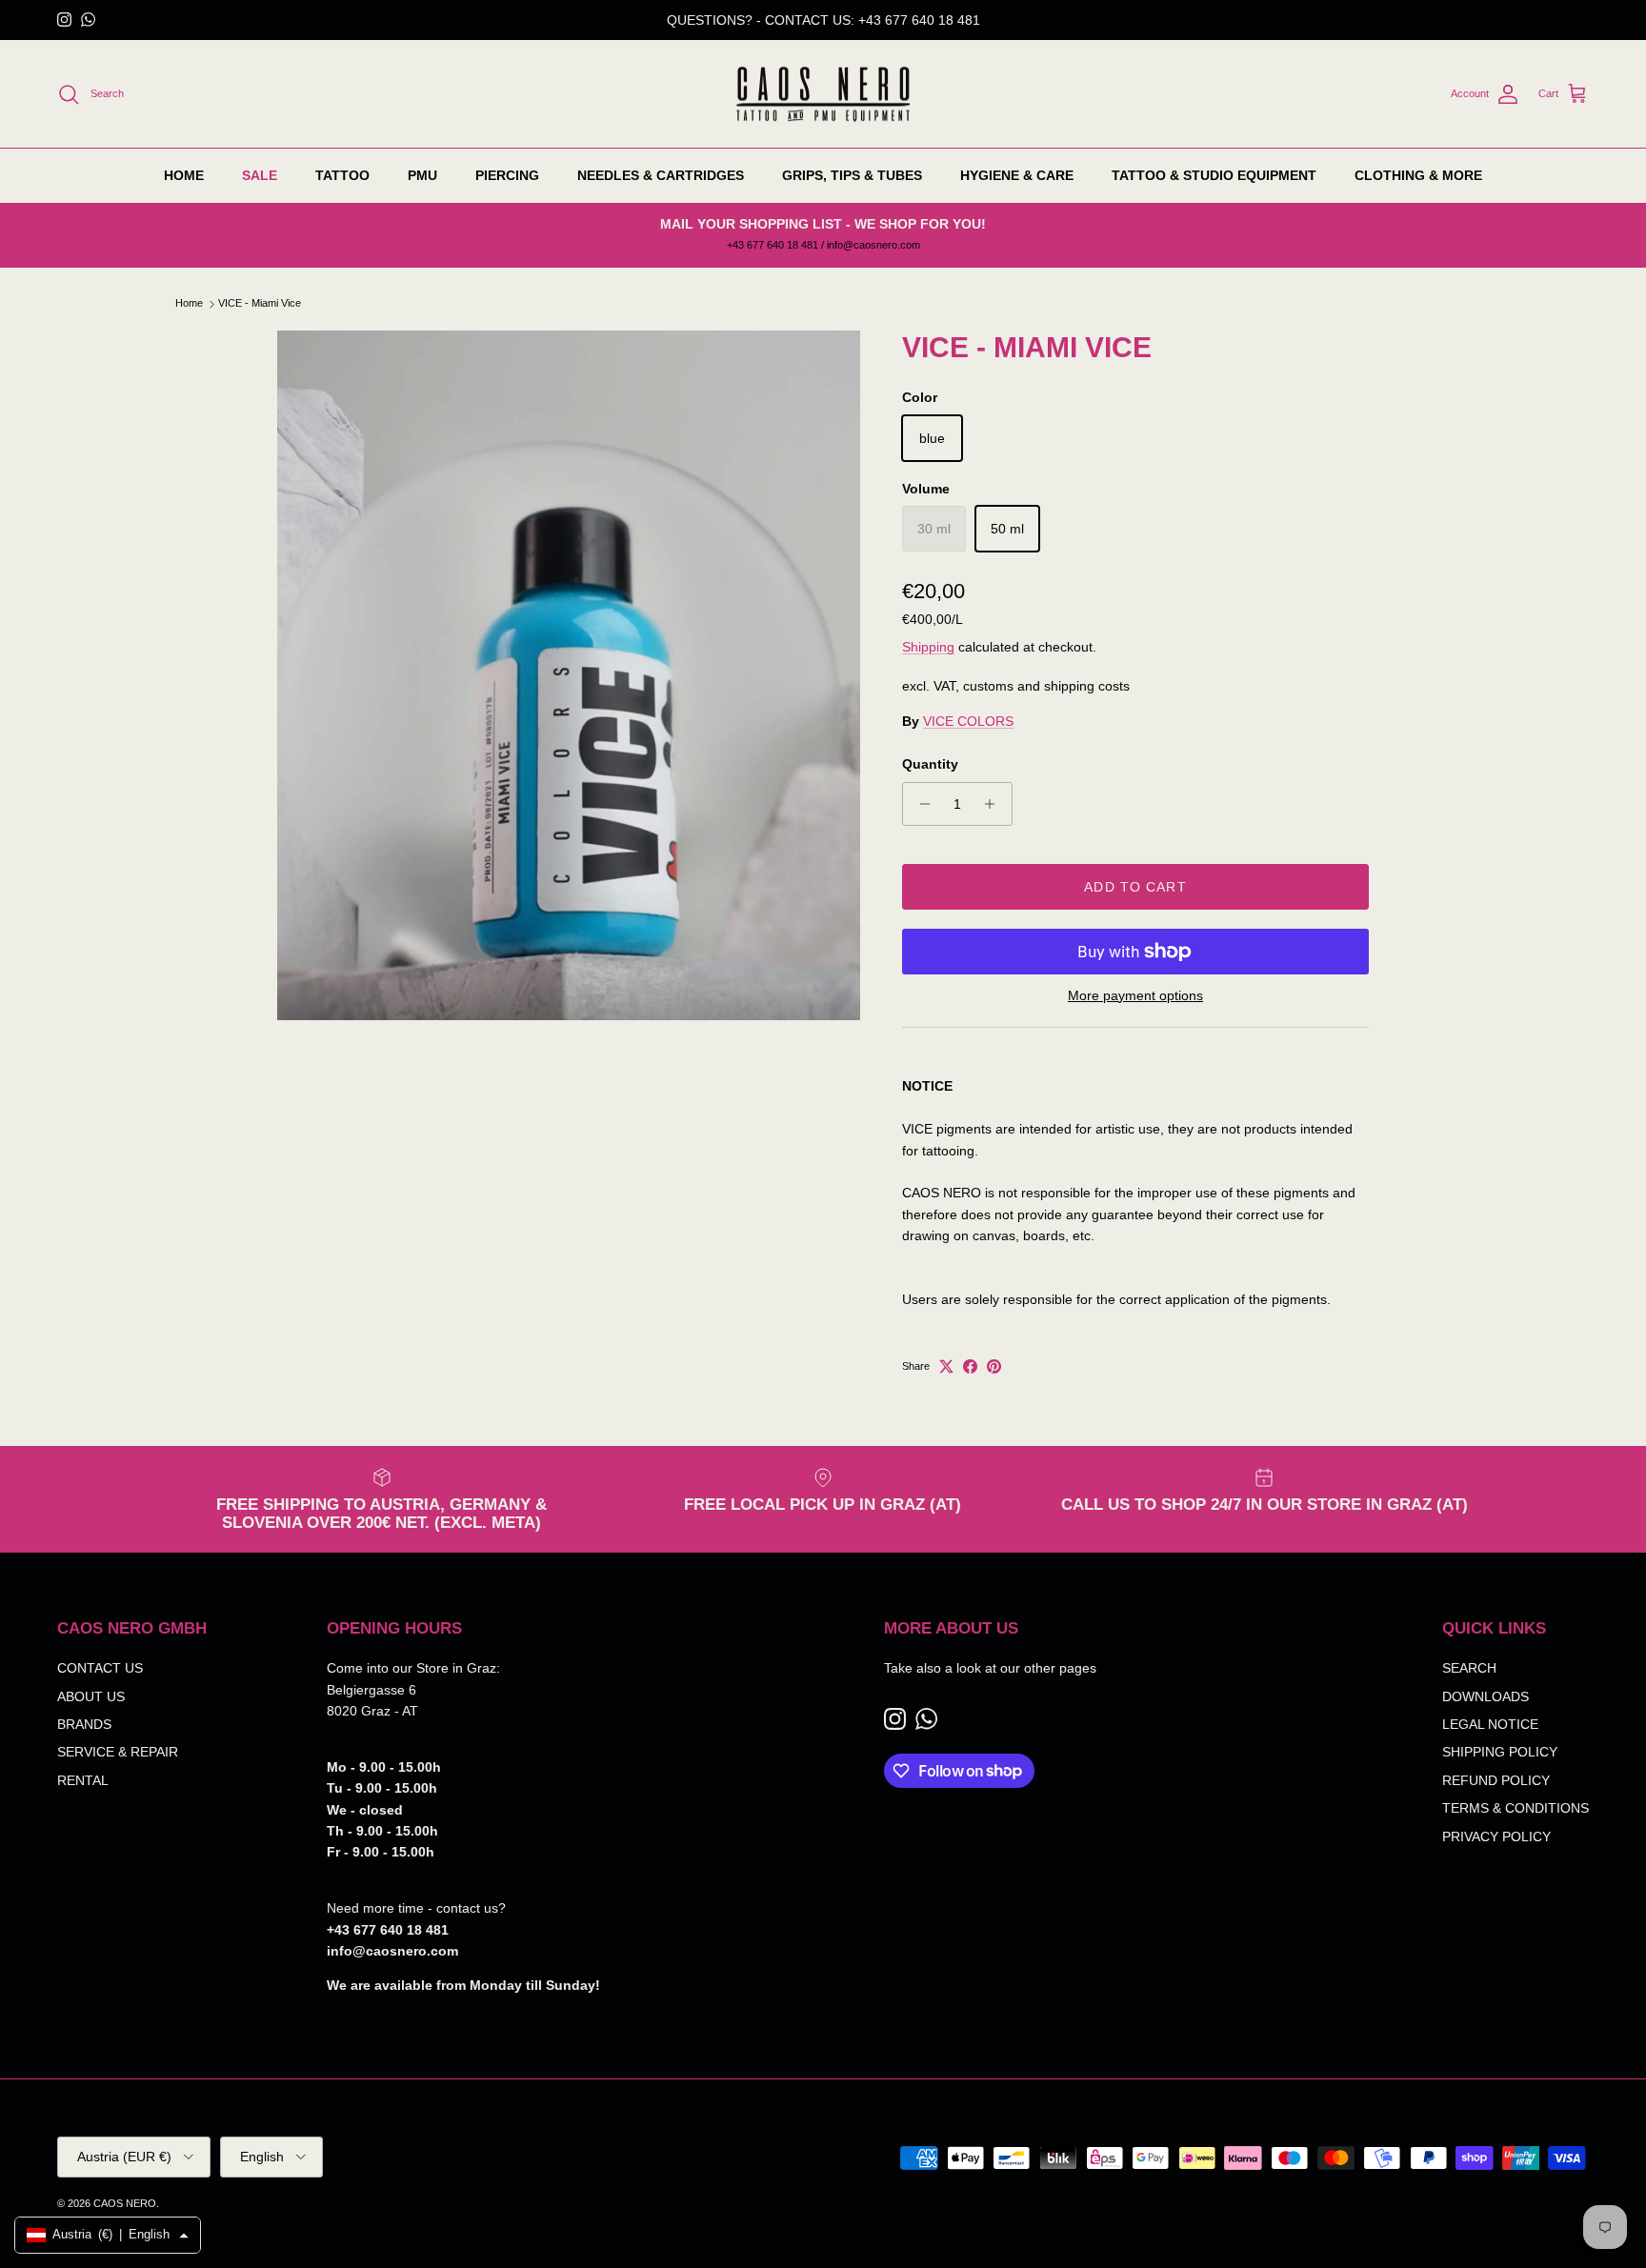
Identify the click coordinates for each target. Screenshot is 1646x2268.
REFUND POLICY (1496, 1780)
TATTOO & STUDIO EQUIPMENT (1214, 175)
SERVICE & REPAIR (118, 1752)
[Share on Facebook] (970, 1366)
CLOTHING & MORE (1418, 175)
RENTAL (83, 1780)
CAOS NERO (125, 2203)
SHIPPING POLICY (1500, 1752)
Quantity (930, 764)
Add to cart (1135, 887)
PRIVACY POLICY (1496, 1836)
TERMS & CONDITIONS (1516, 1808)
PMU (422, 175)
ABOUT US (91, 1696)
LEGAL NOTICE (1490, 1724)
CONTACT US (100, 1668)
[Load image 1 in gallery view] (569, 675)
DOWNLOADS (1485, 1696)
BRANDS (84, 1724)
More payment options (1135, 995)
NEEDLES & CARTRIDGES (661, 175)
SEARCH (1469, 1668)
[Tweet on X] (946, 1366)
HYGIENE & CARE (1017, 175)
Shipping (928, 647)
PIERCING (507, 175)
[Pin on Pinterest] (994, 1366)
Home (189, 304)
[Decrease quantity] (920, 804)
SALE (260, 175)
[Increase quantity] (995, 804)
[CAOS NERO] (823, 94)
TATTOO (342, 175)
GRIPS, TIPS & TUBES (852, 175)
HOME (184, 175)
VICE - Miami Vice (260, 304)
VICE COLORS (968, 721)
